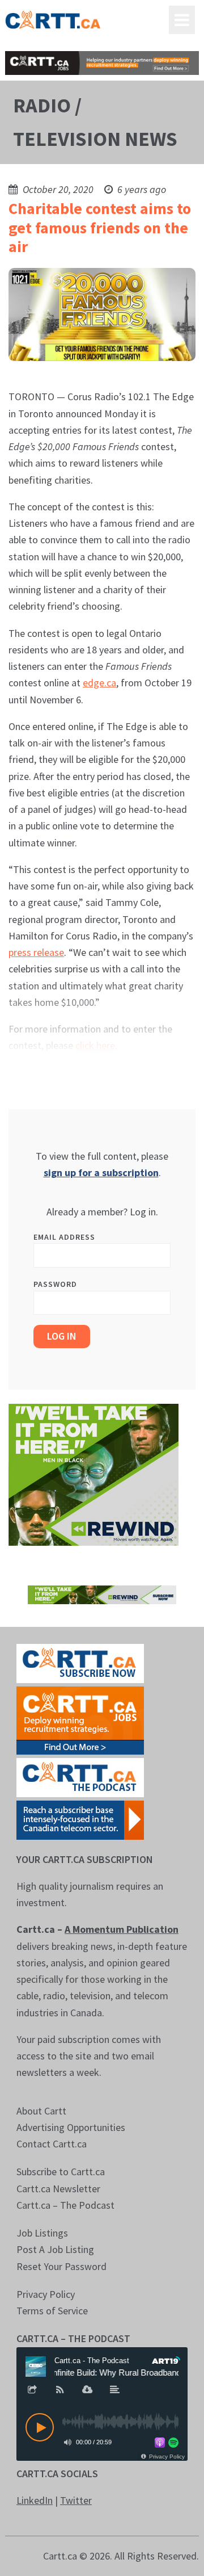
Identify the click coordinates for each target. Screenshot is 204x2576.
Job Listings (42, 2233)
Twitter (76, 2500)
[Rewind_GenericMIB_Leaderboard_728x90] (102, 1594)
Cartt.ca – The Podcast (65, 2205)
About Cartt (41, 2111)
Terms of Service (52, 2311)
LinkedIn (35, 2500)
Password (55, 1284)
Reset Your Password (61, 2266)
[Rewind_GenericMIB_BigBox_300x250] (93, 1473)
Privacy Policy (46, 2294)
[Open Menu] (182, 20)
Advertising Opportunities (71, 2127)
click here (95, 1045)
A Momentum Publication (122, 1929)
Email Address (64, 1237)
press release (36, 952)
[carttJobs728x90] (102, 63)
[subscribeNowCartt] (80, 1662)
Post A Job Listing (55, 2249)
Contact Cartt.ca (52, 2144)
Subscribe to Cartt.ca (61, 2172)
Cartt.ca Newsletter (58, 2189)
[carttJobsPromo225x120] (80, 1719)
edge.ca (99, 683)
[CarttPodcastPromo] (80, 1776)
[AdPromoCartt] (80, 1818)
